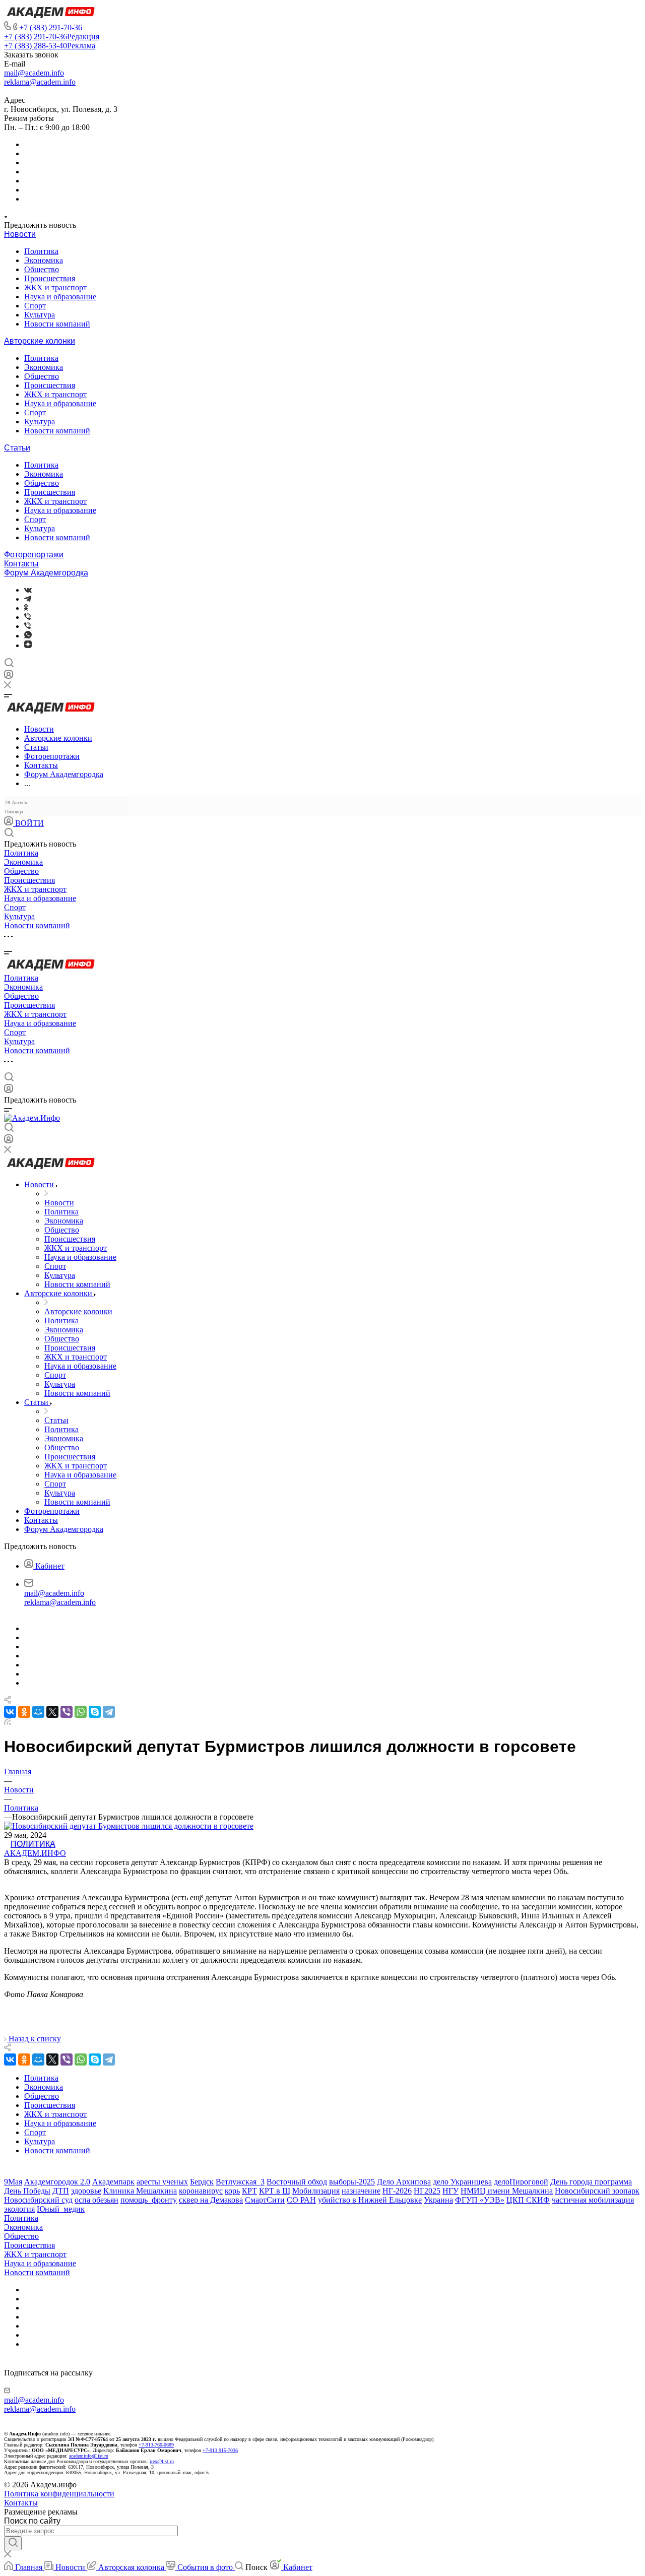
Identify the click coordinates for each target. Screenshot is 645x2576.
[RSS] (8, 1722)
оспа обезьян (96, 2200)
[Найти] (13, 2543)
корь (232, 2191)
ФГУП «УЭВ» (480, 2200)
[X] (52, 1712)
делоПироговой (521, 2182)
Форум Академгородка (46, 573)
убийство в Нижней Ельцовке (370, 2200)
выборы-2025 (352, 2182)
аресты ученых (162, 2182)
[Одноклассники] (26, 608)
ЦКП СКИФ (528, 2200)
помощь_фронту (149, 2200)
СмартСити (265, 2200)
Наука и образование (60, 297)
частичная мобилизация (593, 2200)
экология (19, 2209)
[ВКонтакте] (28, 590)
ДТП (61, 2191)
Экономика (44, 260)
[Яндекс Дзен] (28, 645)
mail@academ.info (34, 73)
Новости (20, 234)
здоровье (86, 2191)
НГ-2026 (397, 2191)
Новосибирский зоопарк (597, 2191)
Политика (41, 251)
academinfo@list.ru (89, 2456)
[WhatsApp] (81, 1712)
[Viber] (27, 617)
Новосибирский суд (38, 2200)
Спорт (35, 306)
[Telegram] (28, 599)
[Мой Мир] (38, 1712)
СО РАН (301, 2200)
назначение (361, 2191)
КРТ (249, 2191)
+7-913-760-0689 (156, 2445)
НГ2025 (427, 2191)
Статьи (17, 448)
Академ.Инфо (35, 1853)
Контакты (21, 564)
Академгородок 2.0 (57, 2182)
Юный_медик (61, 2209)
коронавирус (201, 2191)
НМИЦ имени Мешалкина (507, 2191)
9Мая (13, 2182)
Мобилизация (316, 2191)
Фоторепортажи (34, 555)
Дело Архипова (404, 2182)
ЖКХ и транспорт (55, 287)
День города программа (591, 2182)
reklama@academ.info (40, 82)
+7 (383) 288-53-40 (50, 46)
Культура (40, 315)
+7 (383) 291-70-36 (51, 27)
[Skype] (95, 1712)
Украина (438, 2200)
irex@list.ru (162, 2461)
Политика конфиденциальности (59, 2494)
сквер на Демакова (211, 2200)
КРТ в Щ (275, 2191)
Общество (42, 269)
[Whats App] (28, 636)
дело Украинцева (462, 2182)
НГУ (450, 2191)
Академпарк (113, 2182)
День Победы (27, 2191)
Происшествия (50, 278)
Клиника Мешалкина (140, 2191)
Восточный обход (297, 2182)
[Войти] (9, 677)
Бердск (202, 2182)
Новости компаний (57, 324)
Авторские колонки (40, 341)
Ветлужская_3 (240, 2182)
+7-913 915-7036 (220, 2450)
